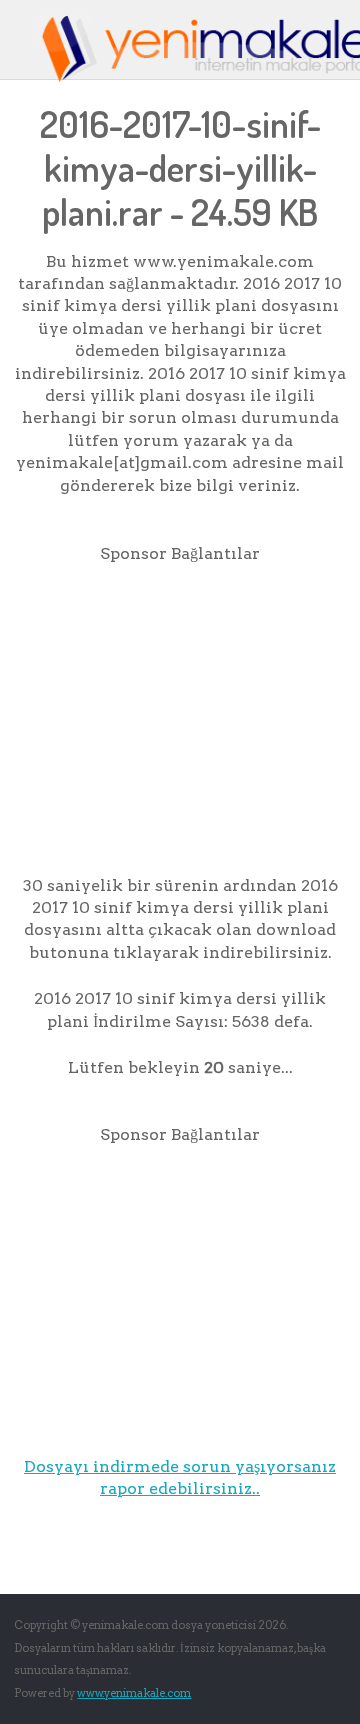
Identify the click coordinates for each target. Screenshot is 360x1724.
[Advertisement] (182, 706)
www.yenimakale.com (134, 1693)
